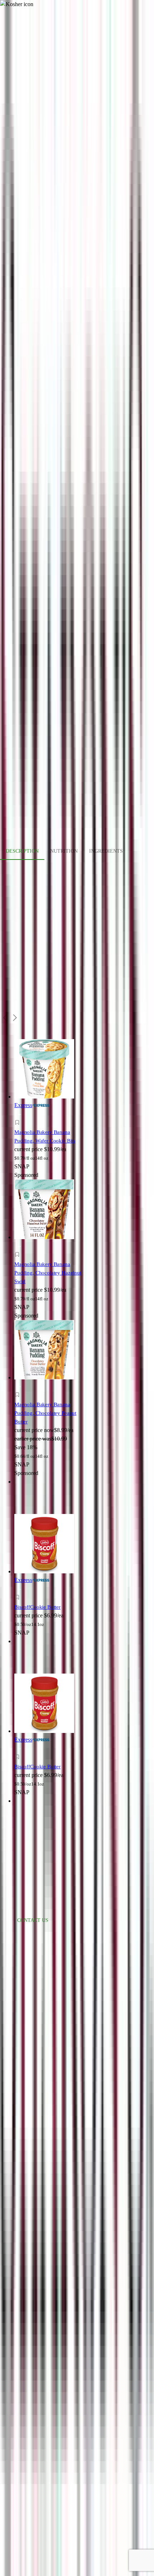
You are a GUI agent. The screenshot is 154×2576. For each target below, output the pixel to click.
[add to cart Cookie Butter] (19, 1589)
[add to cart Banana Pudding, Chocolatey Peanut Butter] (19, 1387)
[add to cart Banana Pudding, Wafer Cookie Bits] (19, 1114)
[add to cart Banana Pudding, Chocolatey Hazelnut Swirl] (19, 1246)
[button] (51, 1124)
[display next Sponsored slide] (15, 1018)
